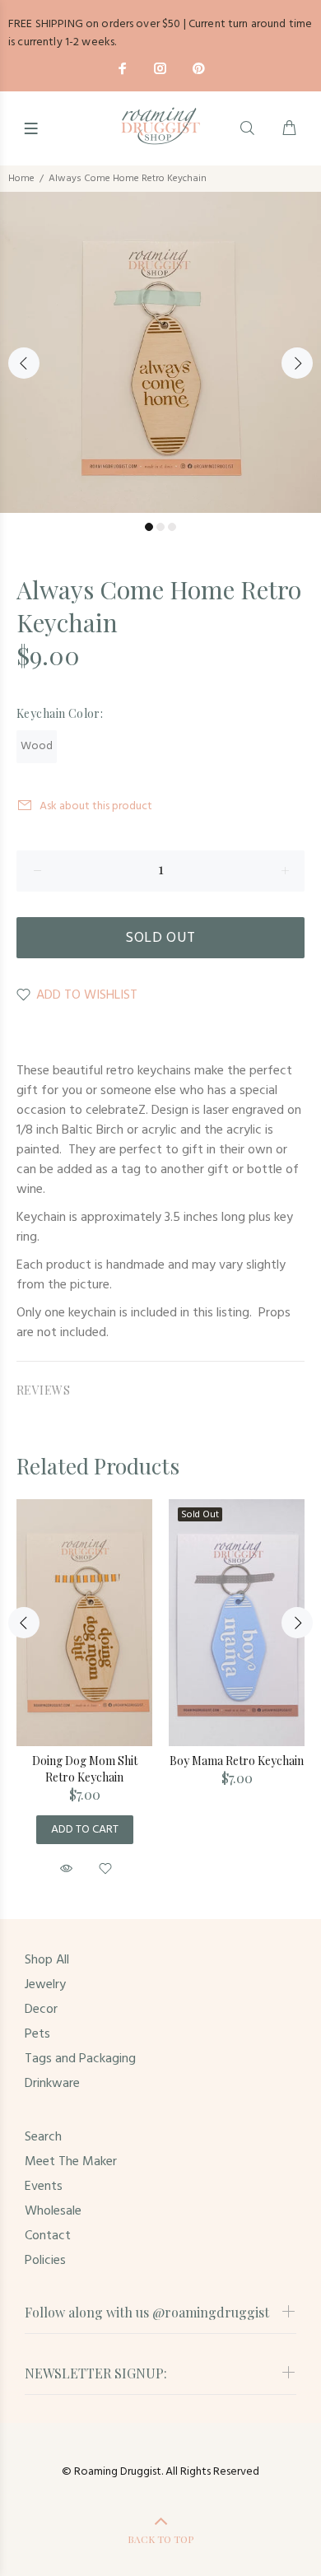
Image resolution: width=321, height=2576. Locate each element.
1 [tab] (149, 527)
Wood (37, 746)
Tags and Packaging (80, 2059)
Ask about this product (96, 806)
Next (297, 363)
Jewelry (45, 1985)
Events (44, 2187)
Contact (48, 2236)
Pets (37, 2034)
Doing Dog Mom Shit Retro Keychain (85, 1769)
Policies (45, 2261)
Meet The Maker (71, 2162)
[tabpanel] (160, 352)
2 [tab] (160, 527)
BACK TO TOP (160, 2539)
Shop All (47, 1960)
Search (43, 2137)
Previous (24, 363)
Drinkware (52, 2084)
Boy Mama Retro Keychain (237, 1761)
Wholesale (53, 2211)
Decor (41, 2010)
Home (21, 179)
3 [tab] (172, 527)
